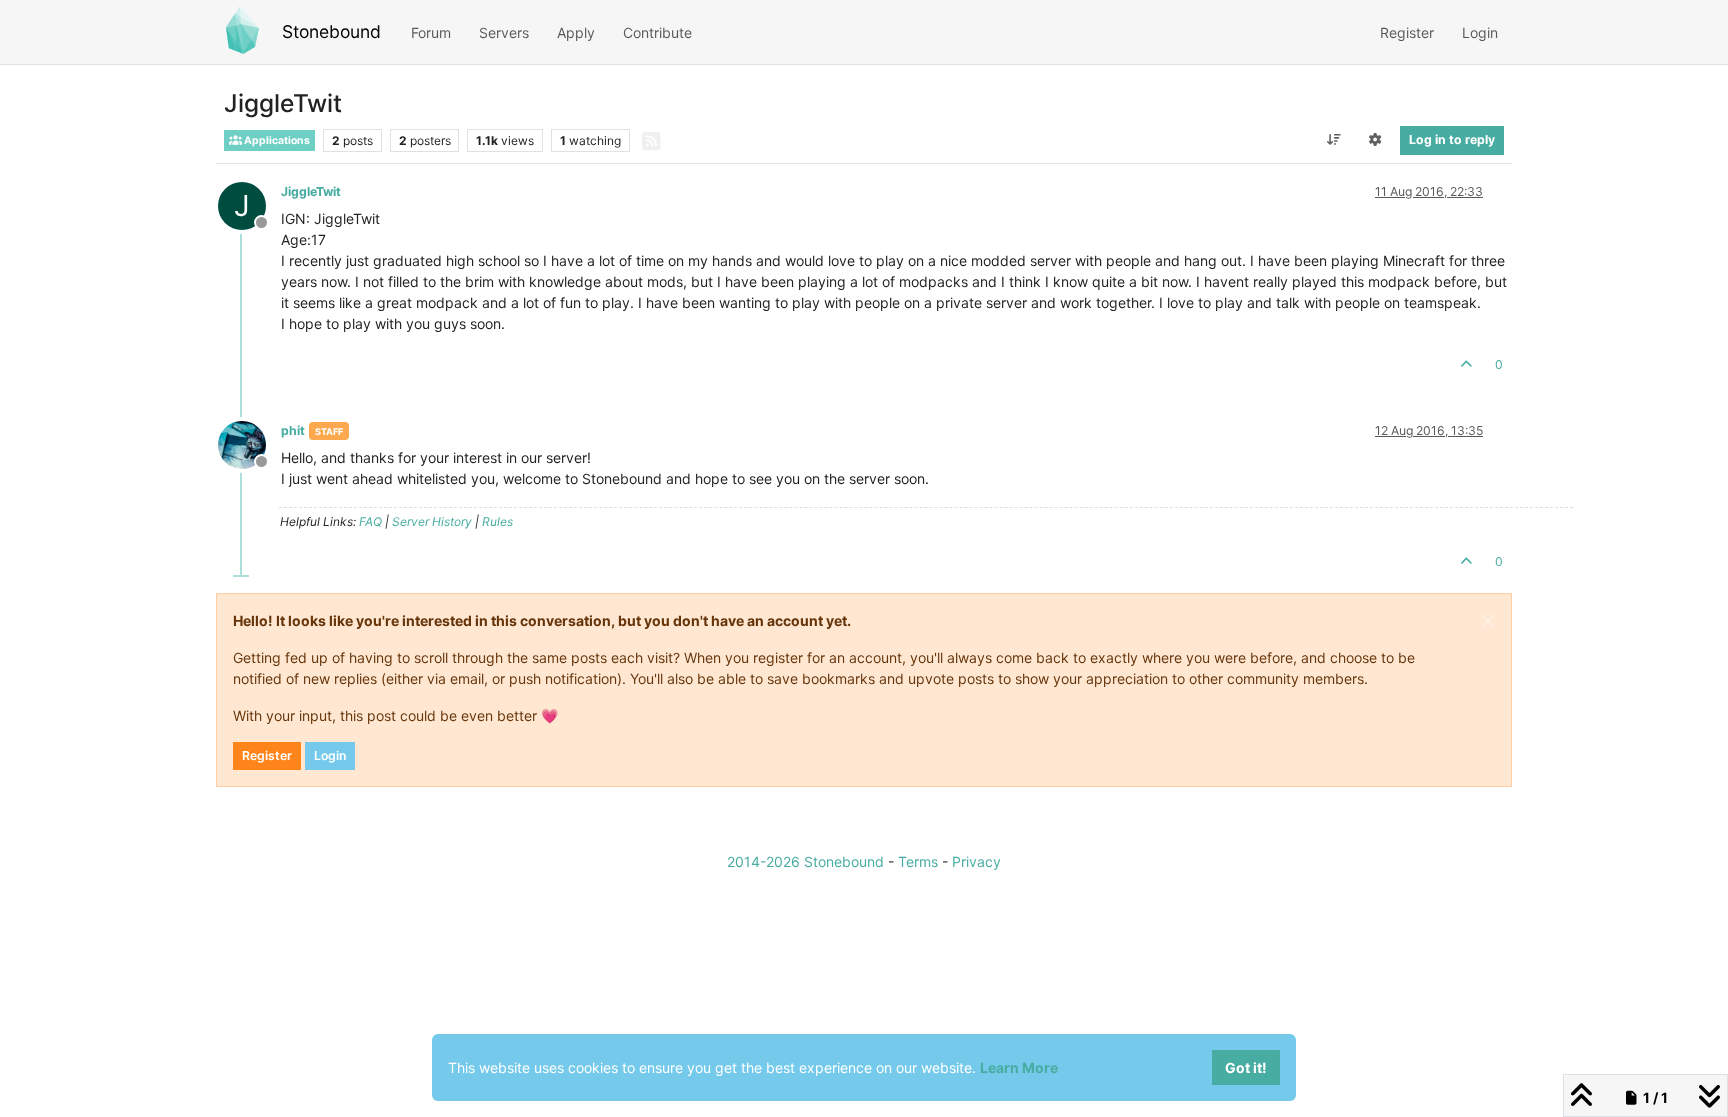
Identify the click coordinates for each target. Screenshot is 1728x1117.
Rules (497, 521)
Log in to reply (1452, 139)
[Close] (1488, 621)
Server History (432, 521)
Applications (276, 140)
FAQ (370, 521)
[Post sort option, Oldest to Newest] (1333, 140)
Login (330, 755)
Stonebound (331, 31)
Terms (918, 861)
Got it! (1246, 1067)
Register (267, 755)
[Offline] (249, 443)
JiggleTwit (311, 191)
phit (293, 430)
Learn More (1019, 1067)
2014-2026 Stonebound (805, 861)
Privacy (976, 861)
